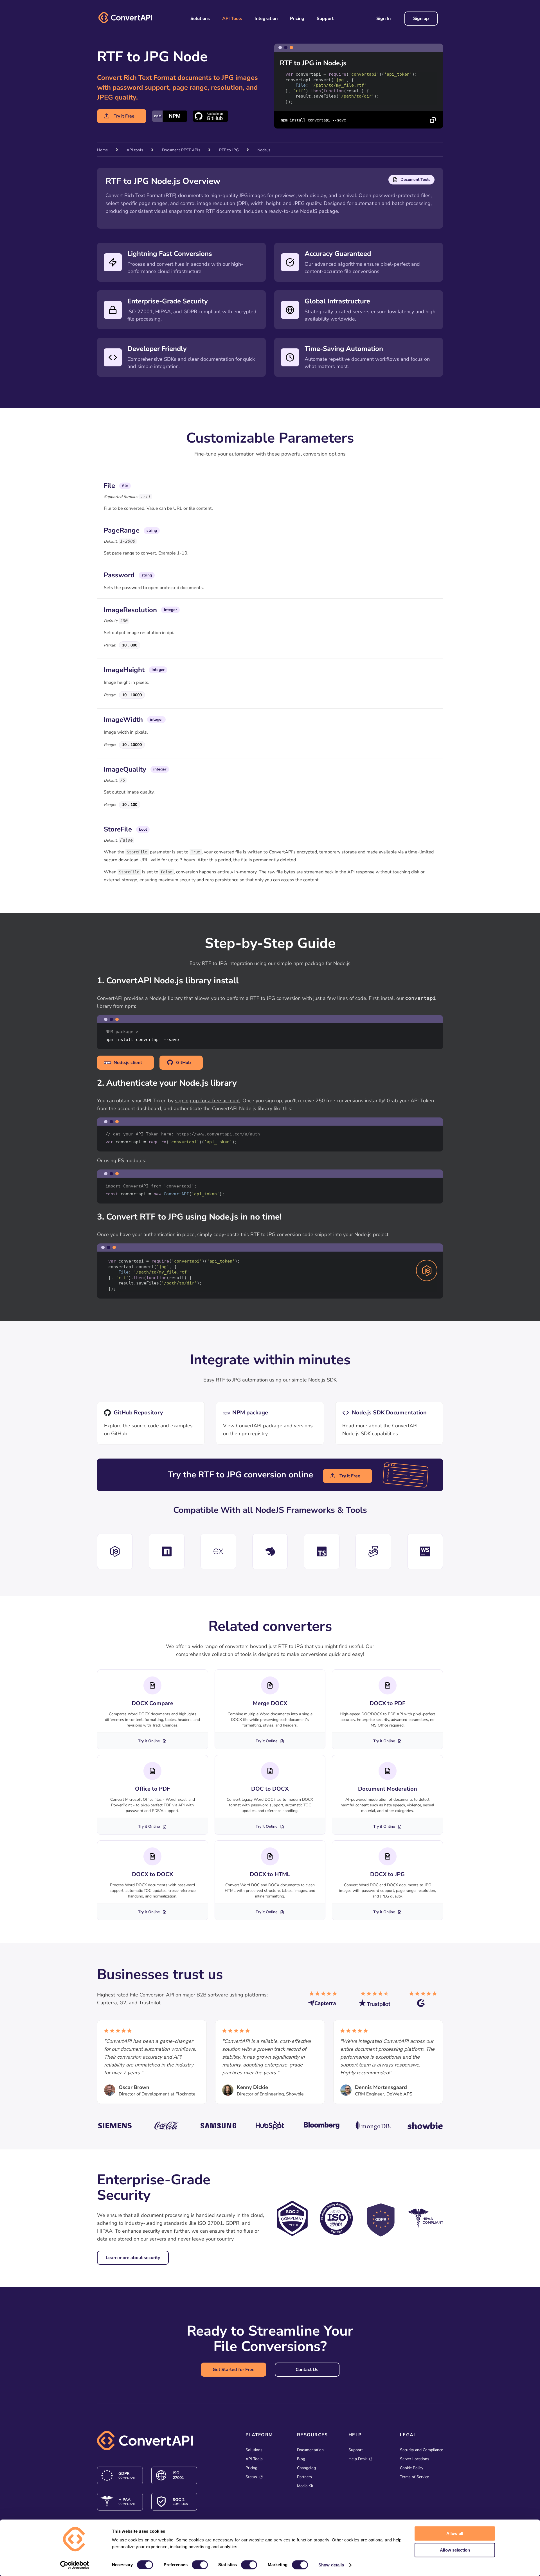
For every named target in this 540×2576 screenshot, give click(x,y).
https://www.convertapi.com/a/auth (218, 1134)
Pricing (297, 19)
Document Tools (415, 180)
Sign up (421, 19)
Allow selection (455, 2550)
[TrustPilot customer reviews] (375, 2002)
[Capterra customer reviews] (325, 2002)
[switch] (200, 2565)
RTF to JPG (229, 150)
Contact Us (307, 2370)
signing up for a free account (207, 1101)
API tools (135, 150)
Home (102, 150)
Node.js (264, 150)
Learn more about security (133, 2258)
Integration (266, 19)
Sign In (383, 19)
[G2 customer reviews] (426, 2002)
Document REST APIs (181, 150)
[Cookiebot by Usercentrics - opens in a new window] (75, 2565)
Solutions (200, 19)
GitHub (184, 1063)
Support (325, 19)
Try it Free (124, 116)
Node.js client (128, 1063)
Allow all (455, 2533)
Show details (331, 2565)
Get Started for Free (234, 2370)
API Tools (232, 19)
